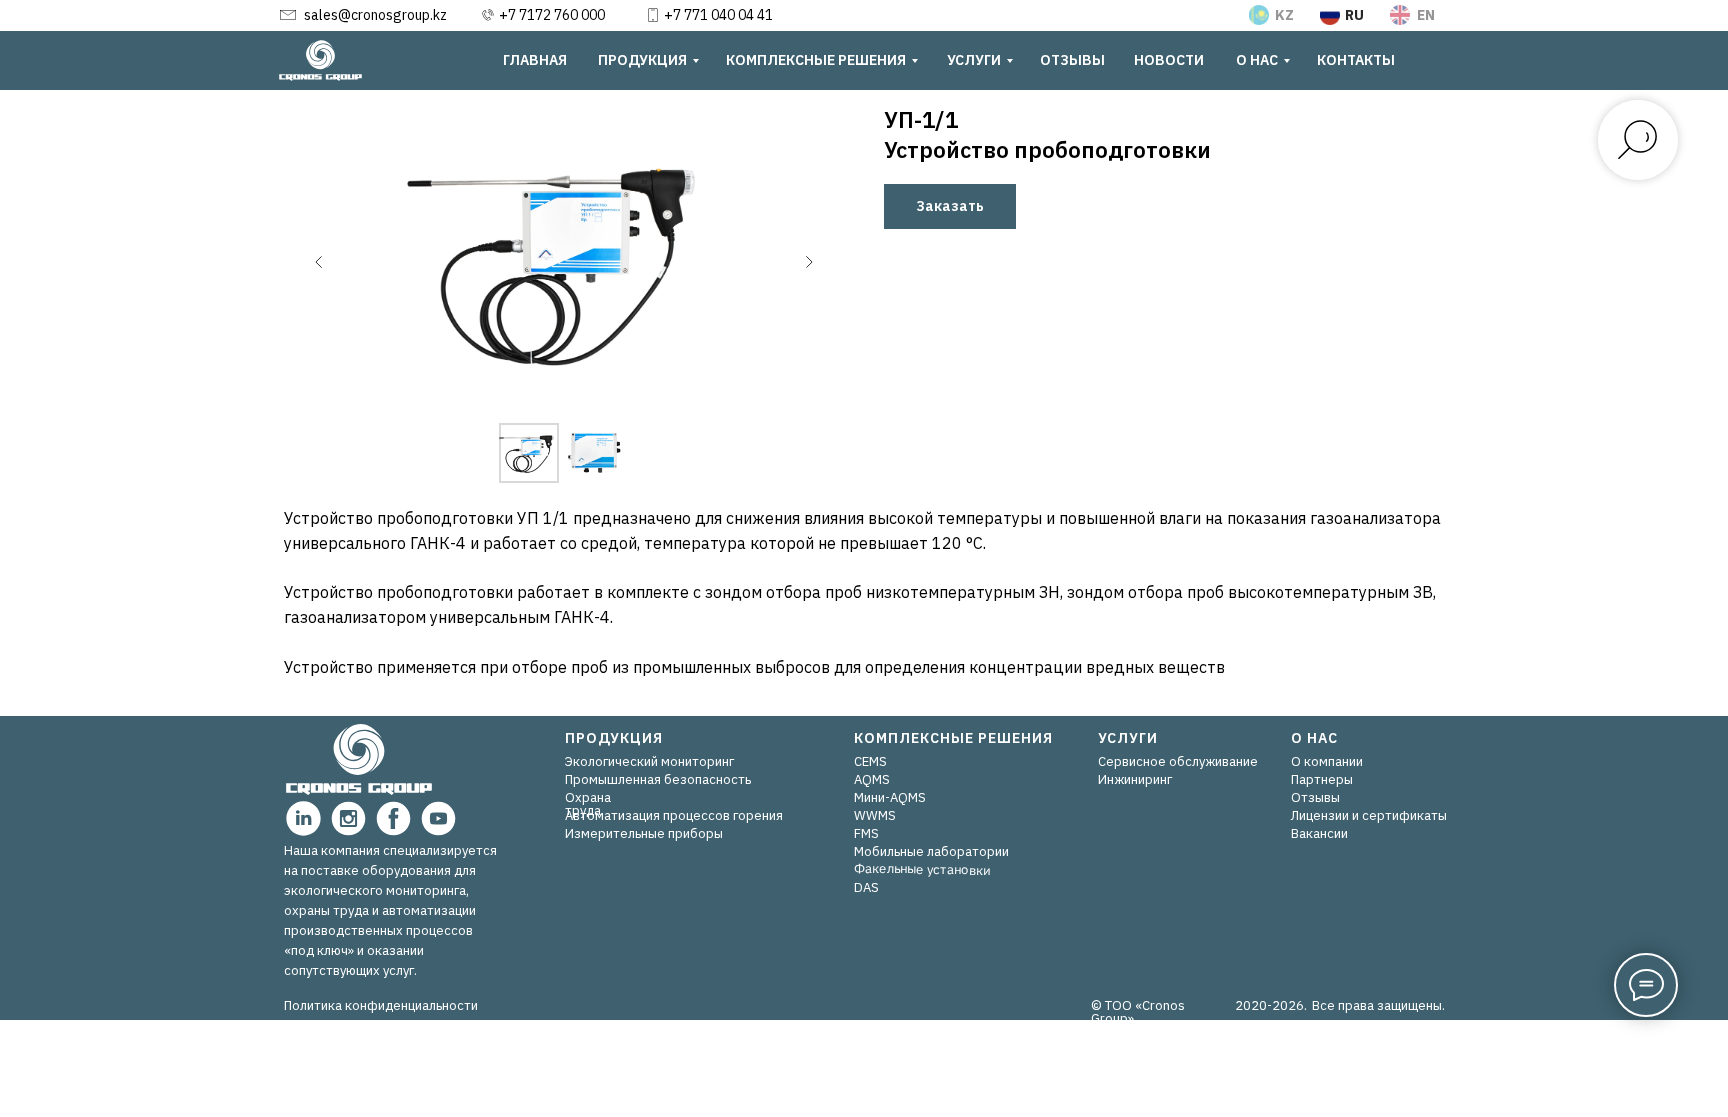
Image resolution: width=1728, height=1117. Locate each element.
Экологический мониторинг (649, 761)
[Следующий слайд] (809, 262)
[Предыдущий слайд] (319, 262)
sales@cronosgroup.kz (375, 15)
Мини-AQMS (890, 797)
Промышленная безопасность (658, 779)
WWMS (875, 815)
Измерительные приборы (644, 833)
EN (1426, 15)
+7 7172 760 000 (552, 15)
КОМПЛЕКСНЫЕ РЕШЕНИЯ (953, 738)
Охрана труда (588, 804)
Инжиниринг (1135, 779)
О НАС (1314, 738)
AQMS (872, 779)
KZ (1284, 15)
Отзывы (1315, 797)
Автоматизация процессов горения (674, 815)
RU (1354, 15)
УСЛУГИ (1128, 738)
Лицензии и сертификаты (1369, 815)
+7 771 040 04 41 (718, 15)
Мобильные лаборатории (931, 851)
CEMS (870, 761)
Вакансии (1319, 833)
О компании (1327, 761)
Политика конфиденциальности (381, 1005)
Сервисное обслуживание (1178, 761)
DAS (866, 887)
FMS (866, 833)
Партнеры (1322, 779)
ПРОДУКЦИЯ (614, 738)
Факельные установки (922, 868)
